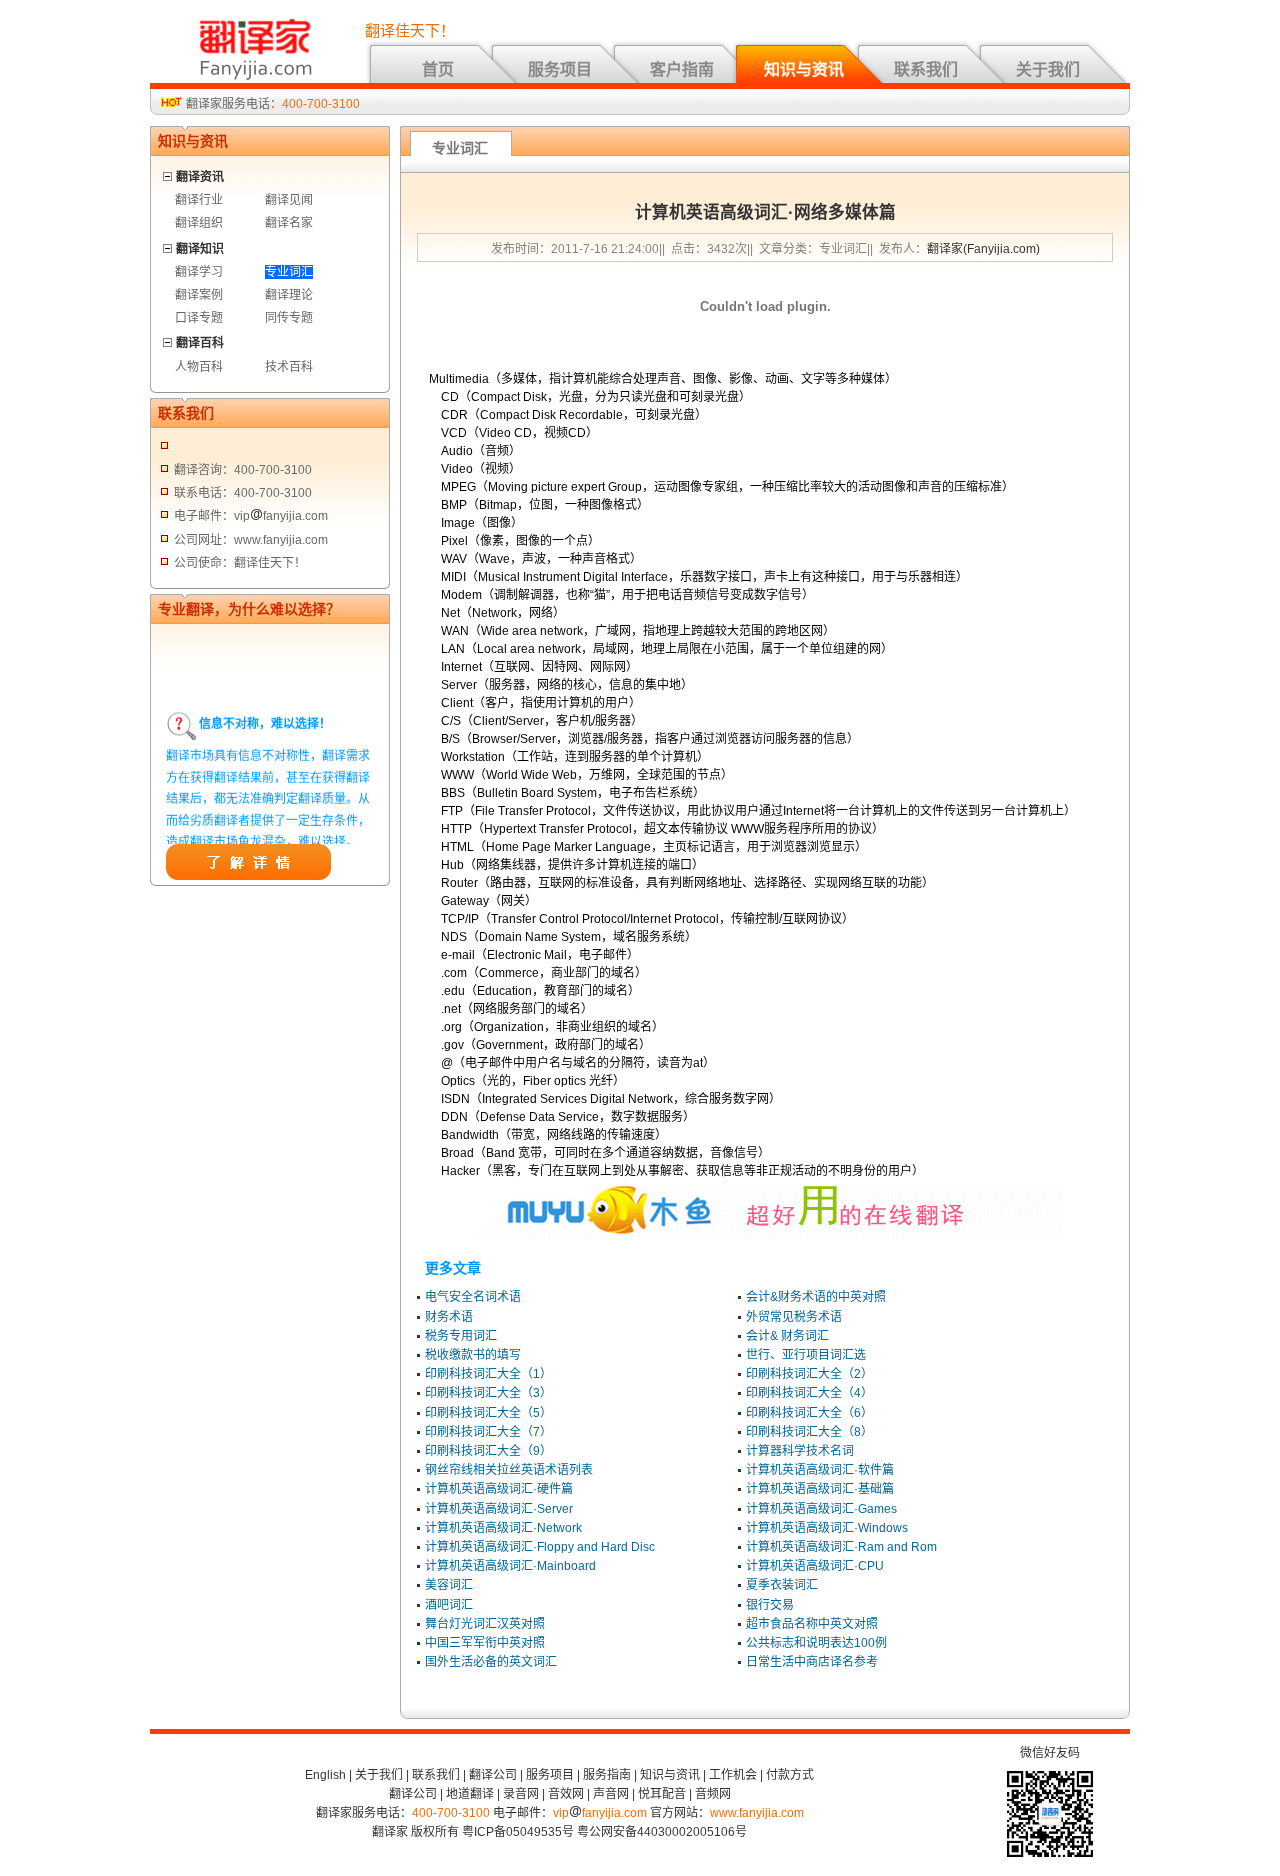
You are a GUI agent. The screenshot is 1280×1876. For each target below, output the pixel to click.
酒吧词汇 (449, 1605)
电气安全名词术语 (473, 1297)
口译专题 (199, 318)
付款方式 (790, 1775)
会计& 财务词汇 (787, 1336)
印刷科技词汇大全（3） (488, 1393)
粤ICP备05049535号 (518, 1832)
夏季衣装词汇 (782, 1585)
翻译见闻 (289, 200)
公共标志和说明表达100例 (816, 1643)
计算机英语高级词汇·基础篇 (820, 1489)
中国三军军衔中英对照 (485, 1643)
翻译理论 (289, 295)
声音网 (611, 1794)
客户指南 (682, 69)
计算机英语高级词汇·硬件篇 (499, 1489)
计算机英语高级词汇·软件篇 (820, 1470)
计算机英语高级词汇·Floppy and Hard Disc (540, 1547)
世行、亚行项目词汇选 (806, 1355)
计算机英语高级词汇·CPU (815, 1566)
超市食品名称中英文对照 (812, 1624)
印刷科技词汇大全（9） (488, 1451)
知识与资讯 (804, 69)
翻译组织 (199, 223)
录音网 (521, 1794)
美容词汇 (449, 1585)
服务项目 (560, 69)
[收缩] (168, 173)
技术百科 (289, 367)
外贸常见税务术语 (794, 1317)
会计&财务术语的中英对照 (816, 1297)
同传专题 (289, 318)
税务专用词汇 (461, 1336)
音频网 (713, 1794)
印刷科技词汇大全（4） (809, 1393)
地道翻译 (470, 1794)
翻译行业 (199, 200)
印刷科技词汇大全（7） (488, 1432)
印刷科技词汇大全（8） (809, 1432)
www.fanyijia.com (757, 1813)
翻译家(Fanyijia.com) (983, 249)
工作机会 (733, 1775)
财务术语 (449, 1317)
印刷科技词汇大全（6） (809, 1413)
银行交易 (770, 1605)
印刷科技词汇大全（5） (488, 1413)
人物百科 (199, 367)
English (325, 1775)
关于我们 (1048, 69)
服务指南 (607, 1775)
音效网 (566, 1794)
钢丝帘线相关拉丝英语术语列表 (509, 1470)
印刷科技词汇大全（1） (488, 1374)
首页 (438, 69)
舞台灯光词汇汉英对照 (485, 1624)
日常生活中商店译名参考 (812, 1662)
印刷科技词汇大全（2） (809, 1374)
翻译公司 (493, 1775)
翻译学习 (199, 272)
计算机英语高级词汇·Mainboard (510, 1566)
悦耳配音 (662, 1794)
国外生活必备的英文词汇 (491, 1662)
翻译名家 (289, 223)
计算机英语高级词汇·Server (499, 1509)
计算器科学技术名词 (800, 1451)
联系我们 (926, 69)
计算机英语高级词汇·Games (821, 1509)
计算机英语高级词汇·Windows (827, 1528)
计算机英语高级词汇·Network (503, 1528)
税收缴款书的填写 (473, 1355)
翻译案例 (199, 295)
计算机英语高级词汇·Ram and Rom (841, 1547)
